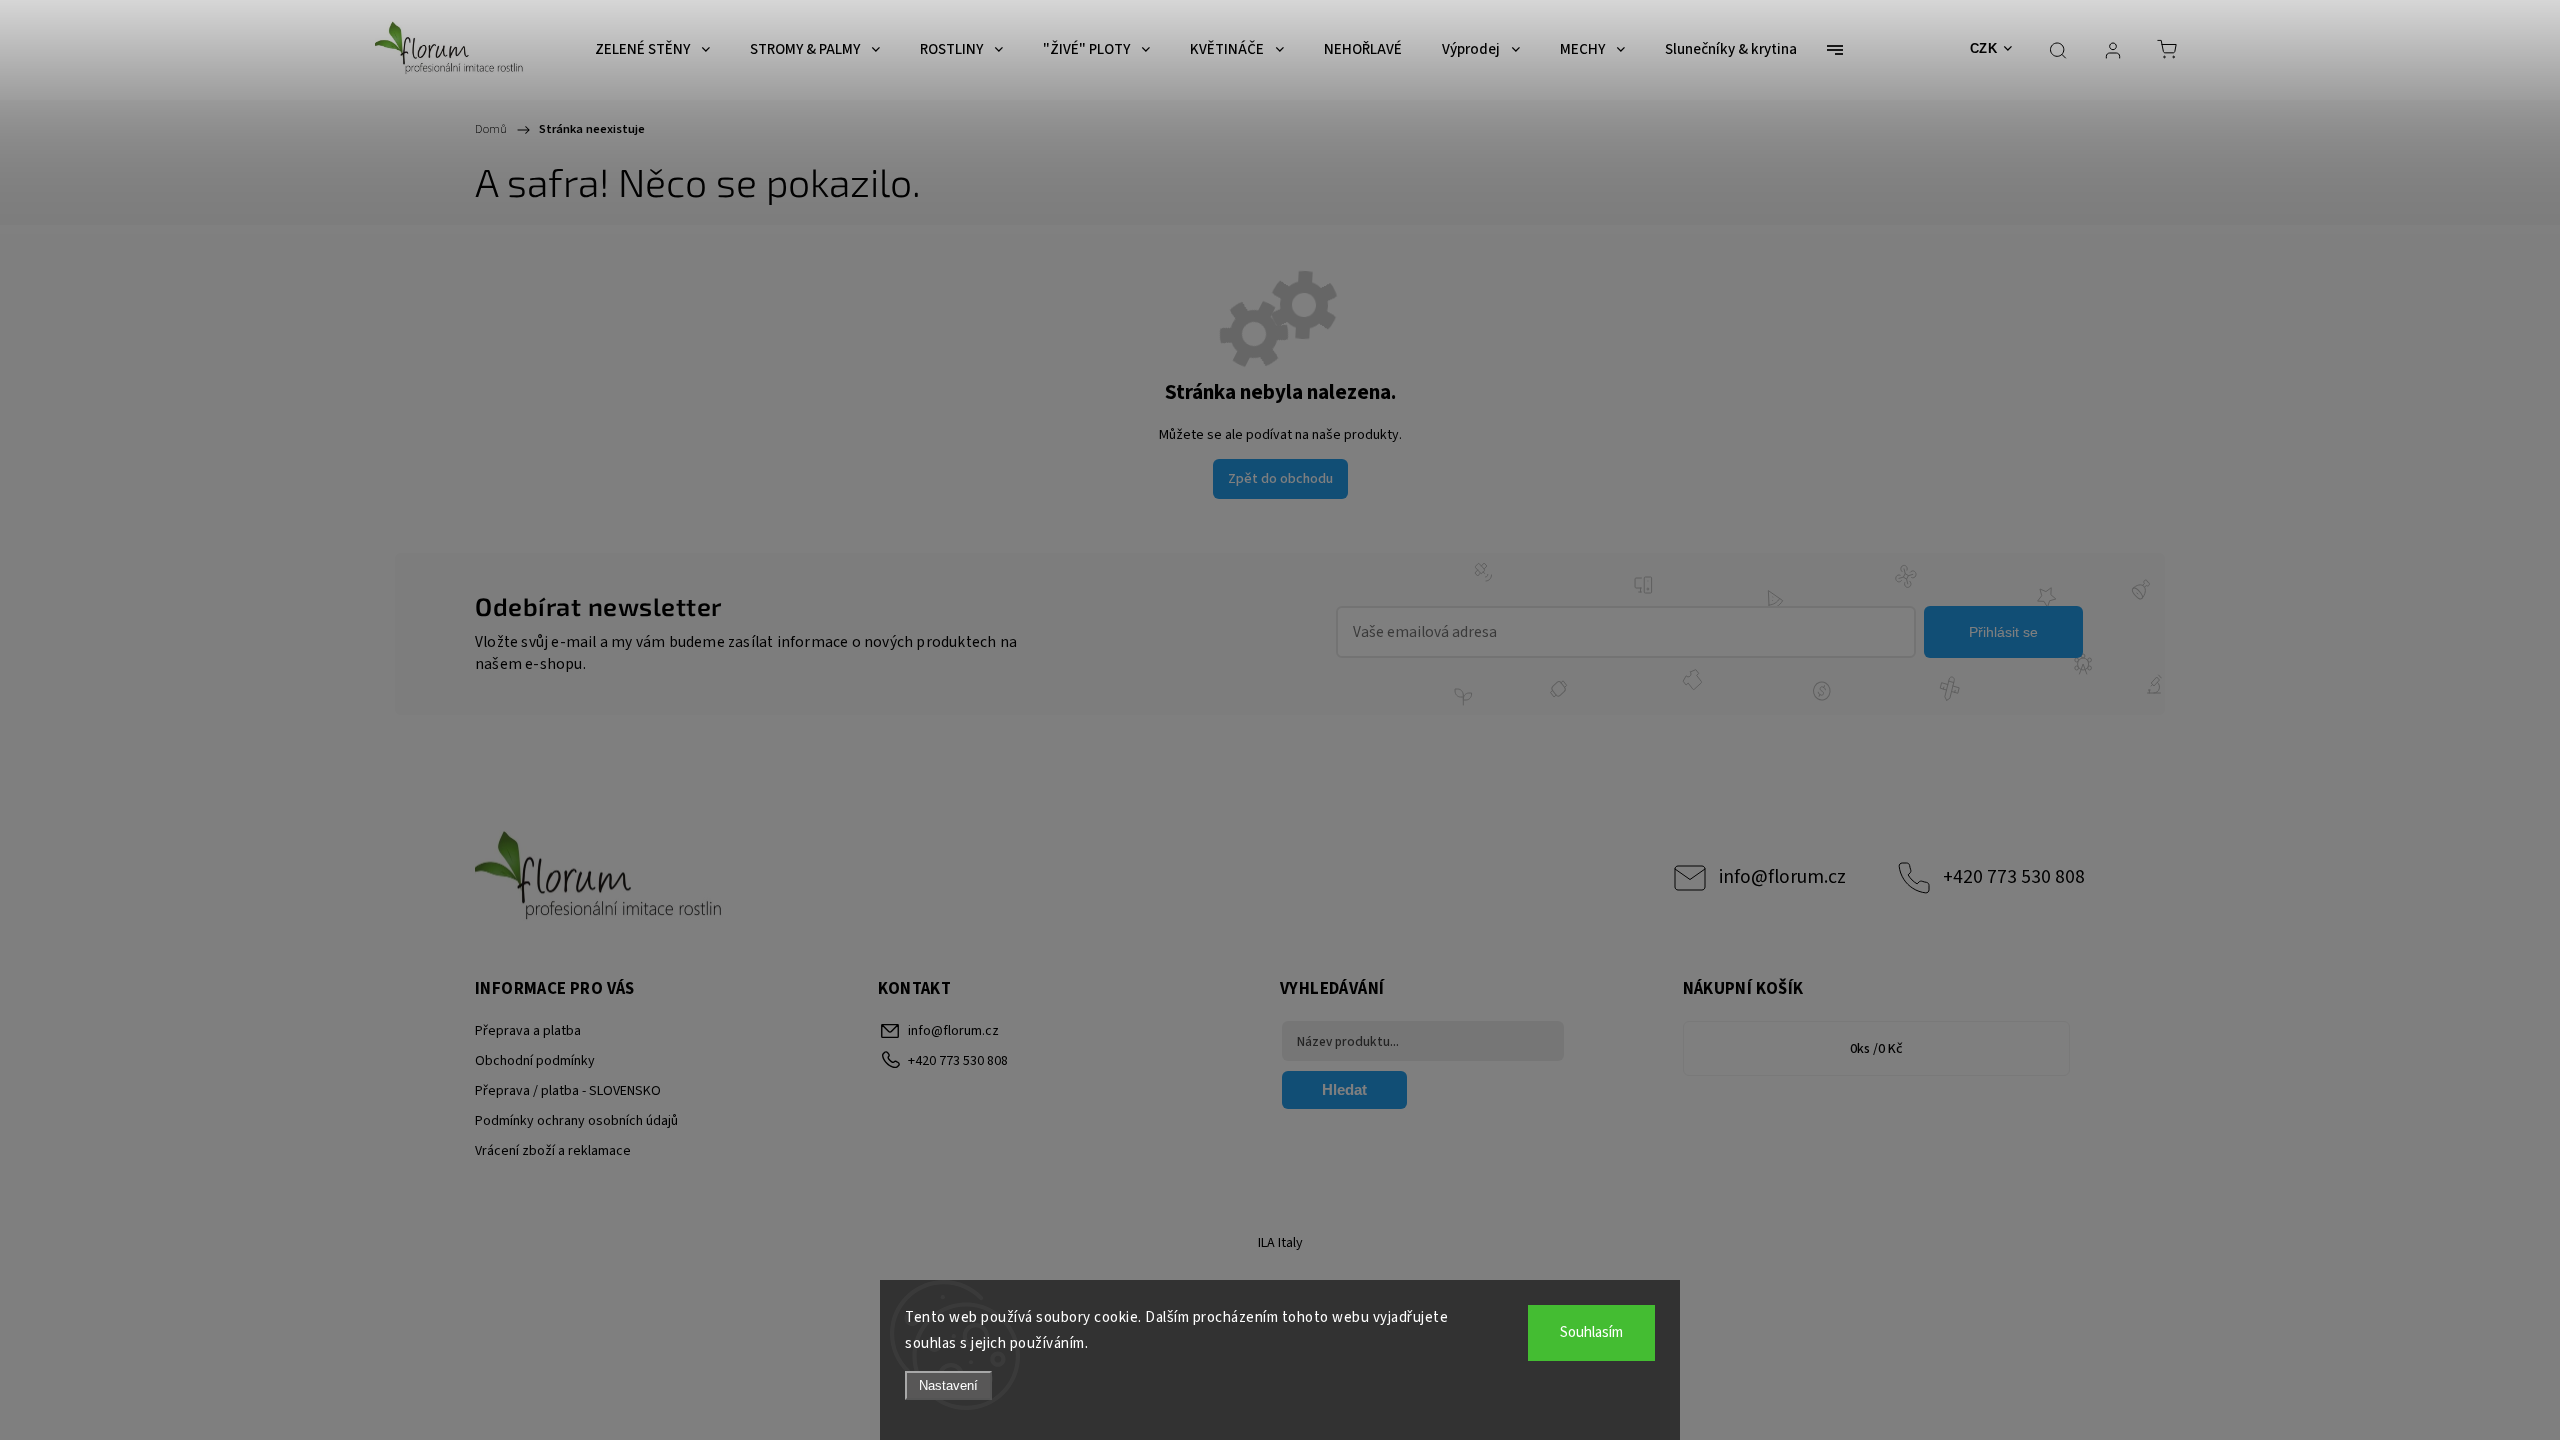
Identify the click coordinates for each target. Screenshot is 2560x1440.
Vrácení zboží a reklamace (553, 1151)
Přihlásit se (2003, 632)
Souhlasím (1591, 1332)
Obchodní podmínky (535, 1061)
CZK (1984, 48)
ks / (1876, 1049)
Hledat (1344, 1089)
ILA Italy (1280, 1243)
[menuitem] (652, 50)
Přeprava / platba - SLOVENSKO (568, 1091)
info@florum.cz (1782, 877)
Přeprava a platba (528, 1031)
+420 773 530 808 (2014, 877)
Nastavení (948, 1385)
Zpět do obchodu (1280, 479)
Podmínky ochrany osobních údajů (576, 1121)
